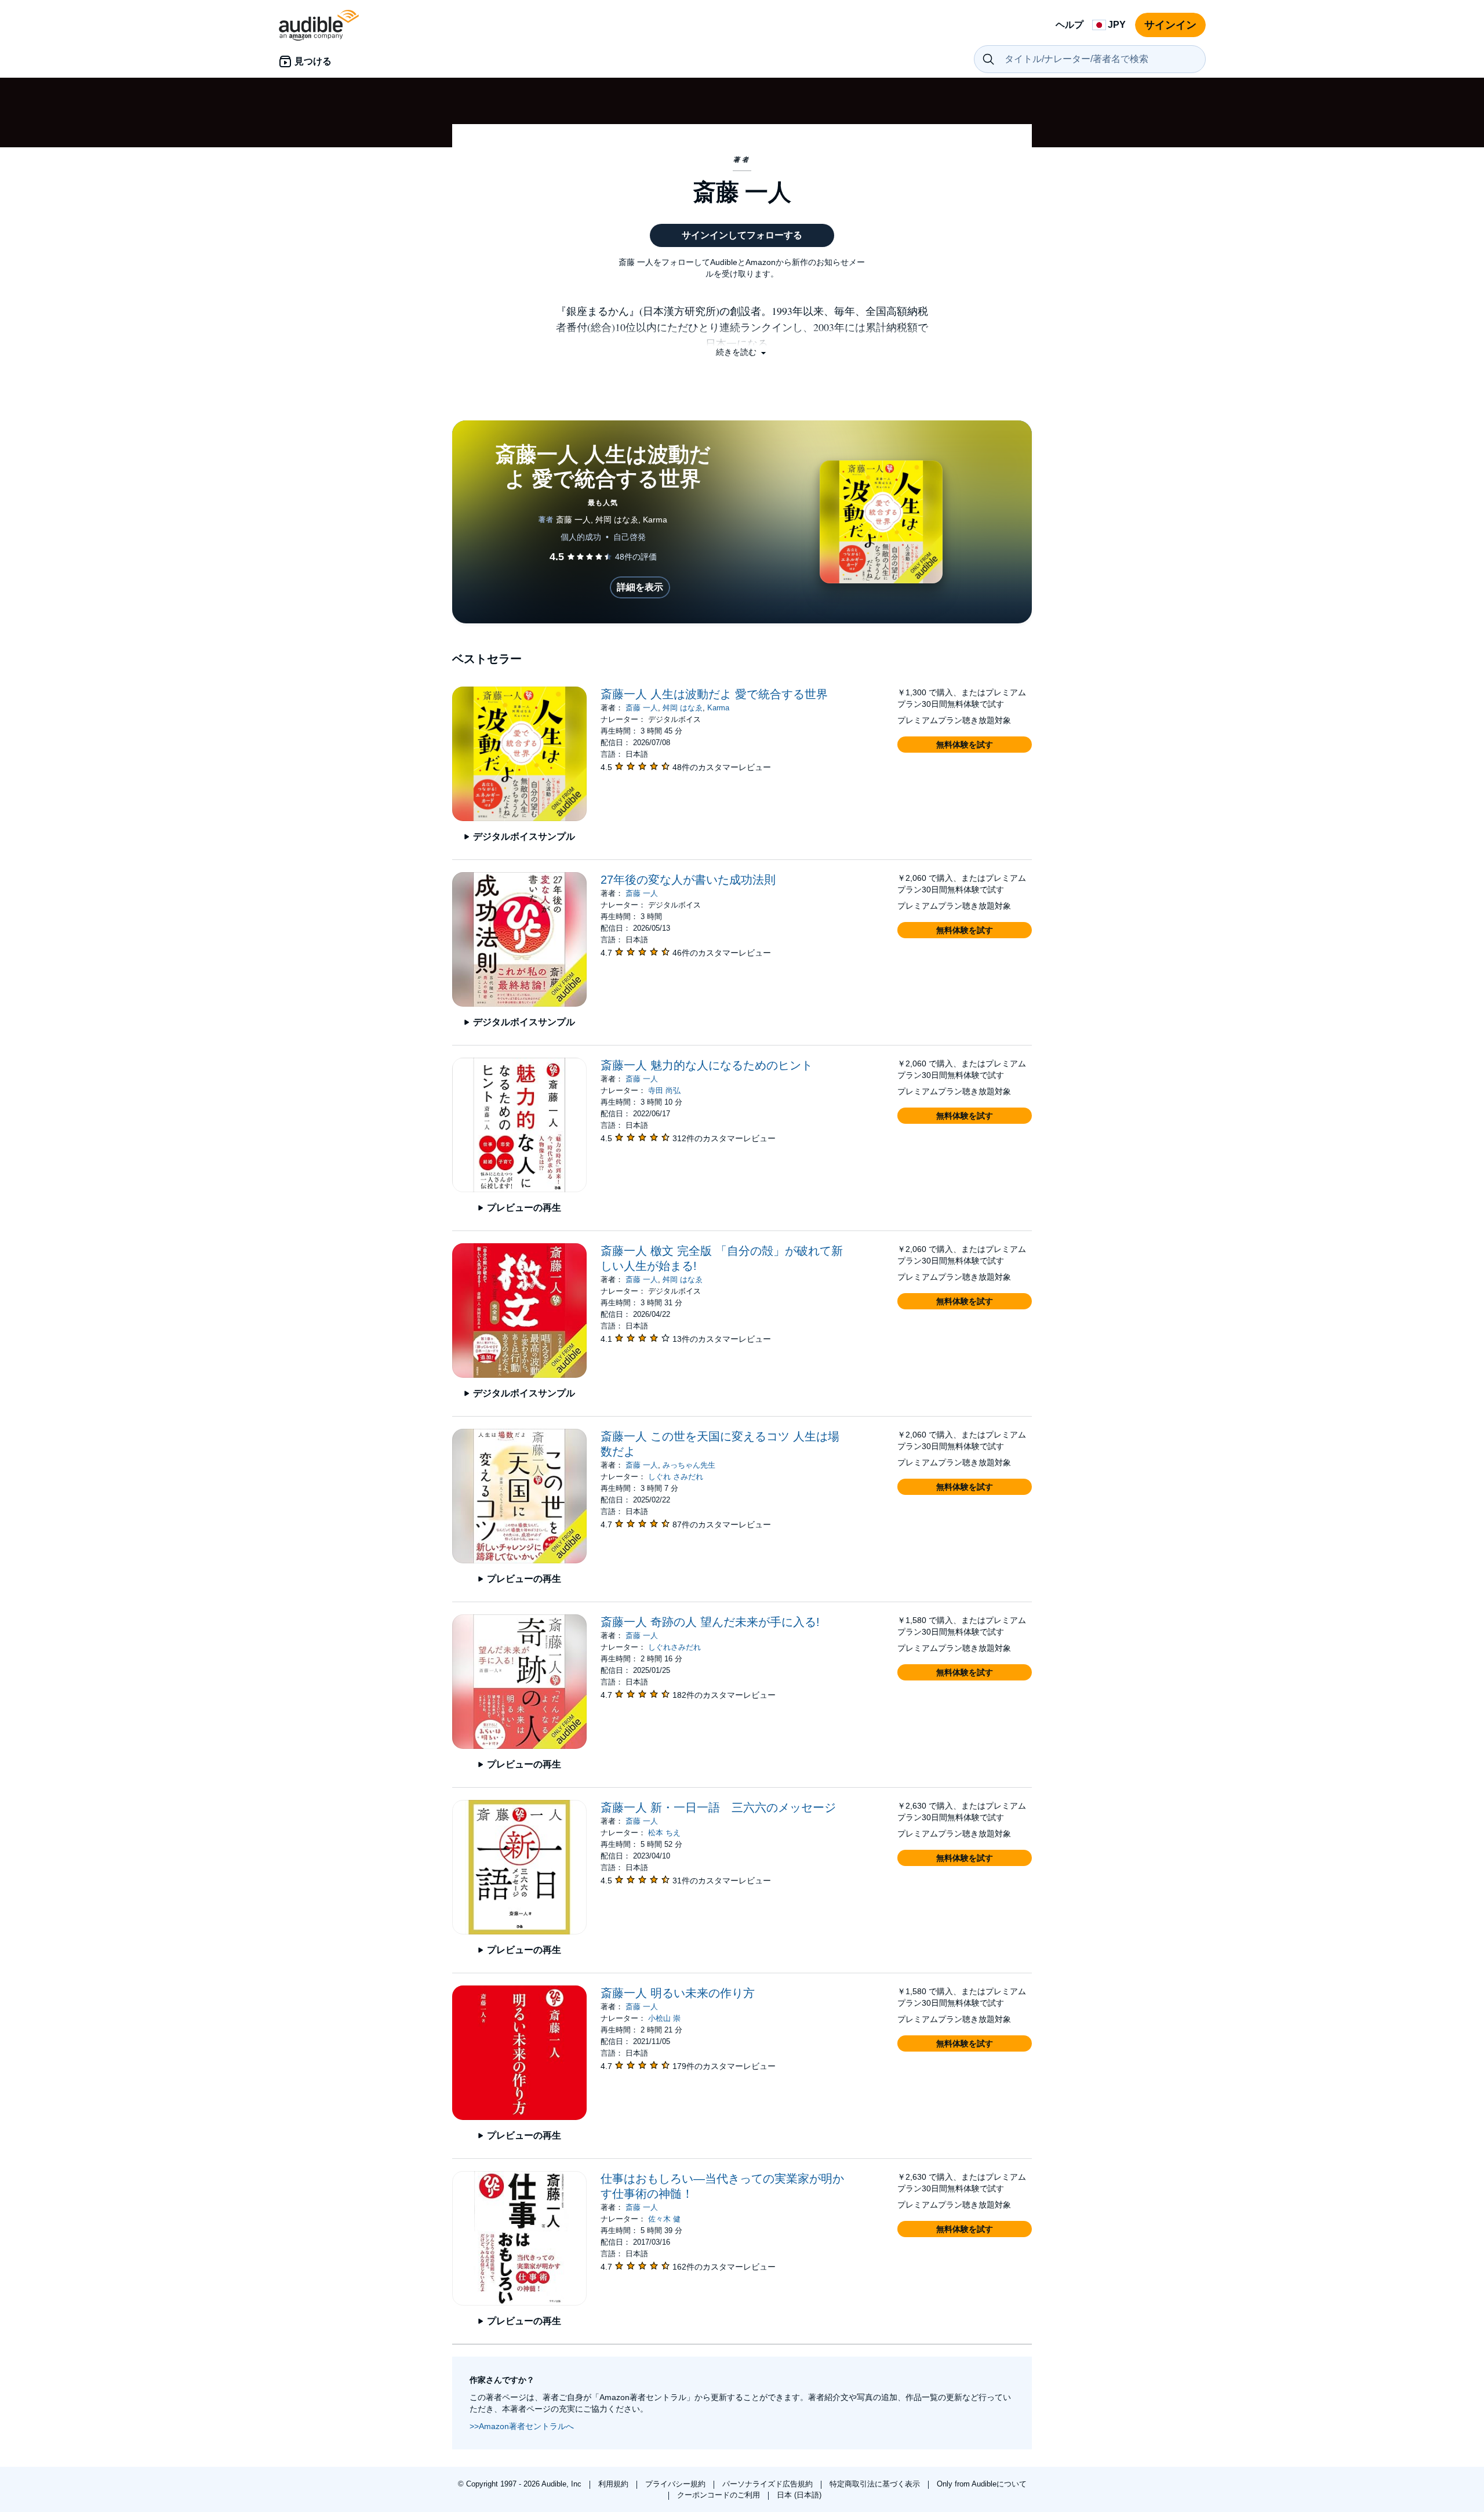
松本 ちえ (664, 1833)
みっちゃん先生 (689, 1465)
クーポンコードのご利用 (720, 2495)
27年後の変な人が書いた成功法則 (688, 880)
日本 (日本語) (799, 2495)
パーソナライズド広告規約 (769, 2484)
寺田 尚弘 (664, 1090)
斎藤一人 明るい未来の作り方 (678, 1993)
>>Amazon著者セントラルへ (522, 2426)
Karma (718, 708)
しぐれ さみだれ (676, 1477)
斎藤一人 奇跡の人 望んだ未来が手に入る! (710, 1622)
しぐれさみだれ (674, 1647)
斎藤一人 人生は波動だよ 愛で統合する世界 (714, 694)
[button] (742, 352)
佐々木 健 (664, 2219)
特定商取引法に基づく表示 (876, 2484)
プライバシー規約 (676, 2484)
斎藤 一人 (642, 708)
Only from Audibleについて (982, 2484)
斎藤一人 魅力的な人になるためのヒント (707, 1065)
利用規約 (614, 2484)
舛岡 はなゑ (683, 708)
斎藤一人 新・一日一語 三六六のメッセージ (718, 1807)
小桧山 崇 (664, 2018)
